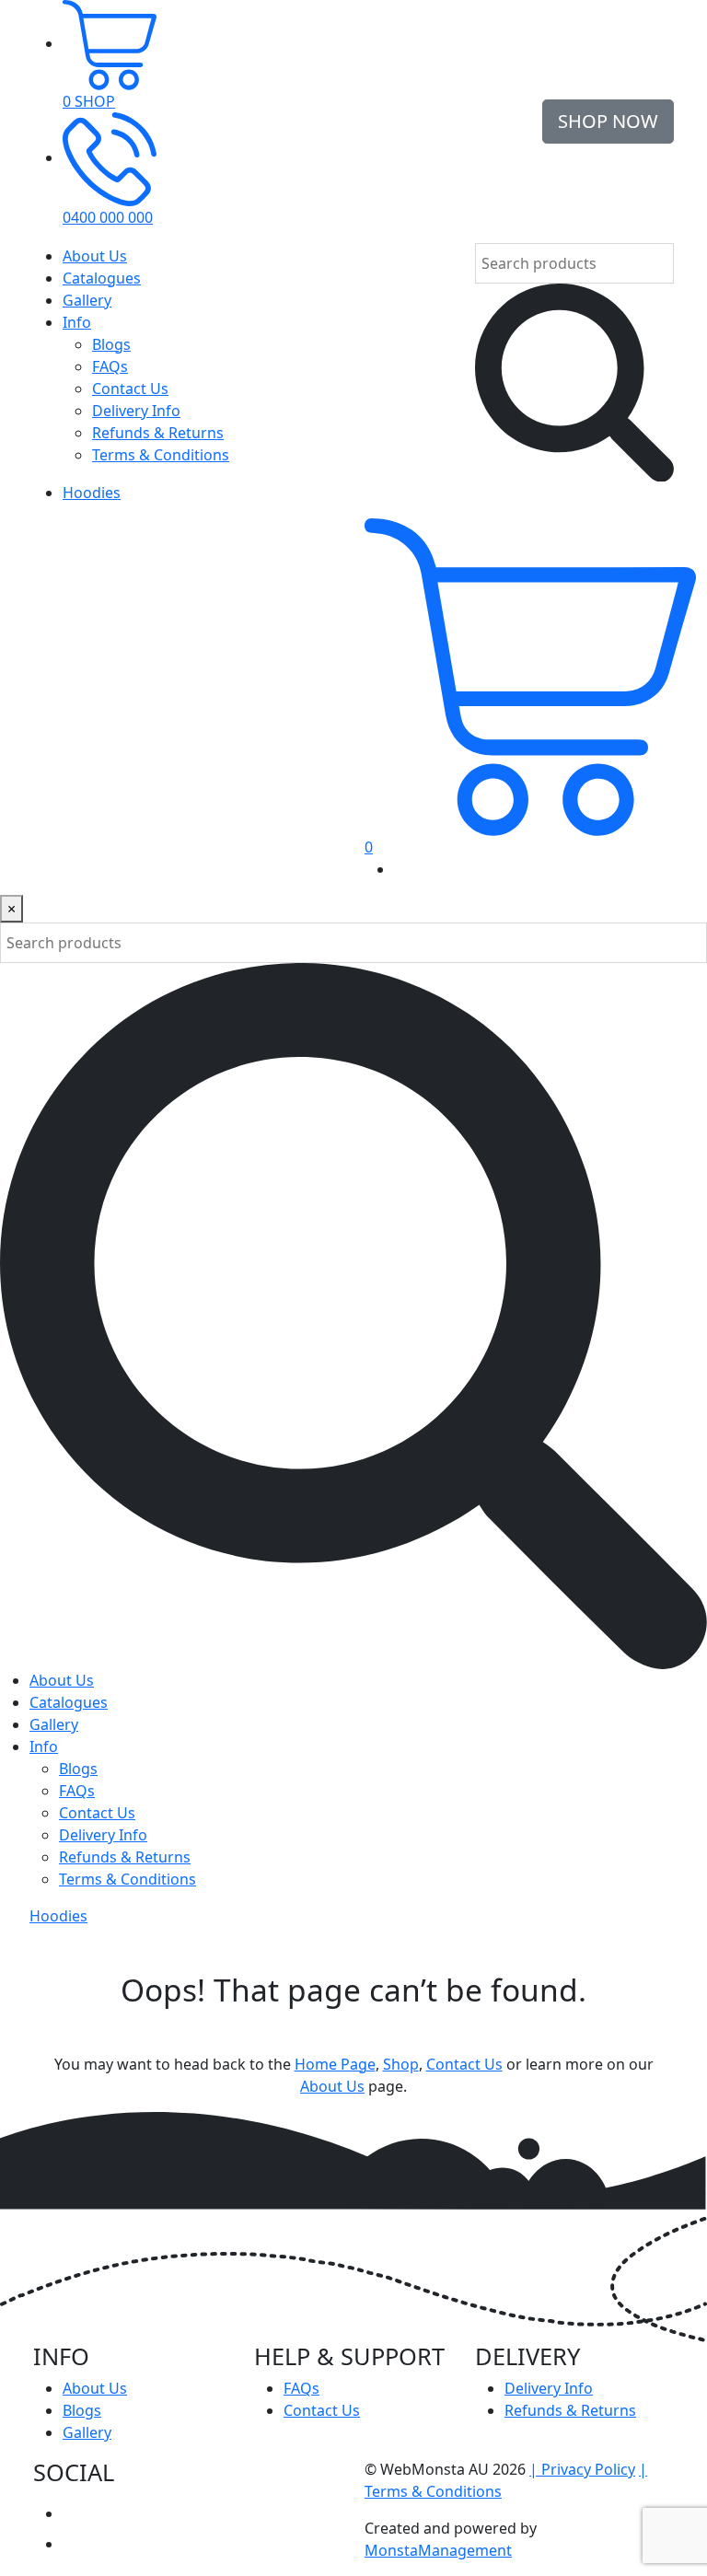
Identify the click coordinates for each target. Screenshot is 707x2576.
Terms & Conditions (161, 455)
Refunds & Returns (158, 433)
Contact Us (130, 389)
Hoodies (92, 493)
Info (77, 322)
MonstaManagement (438, 2550)
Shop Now (608, 121)
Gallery (87, 300)
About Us (95, 256)
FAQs (110, 366)
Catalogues (102, 278)
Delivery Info (136, 411)
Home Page (335, 2064)
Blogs (111, 344)
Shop (401, 2064)
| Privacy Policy (582, 2469)
